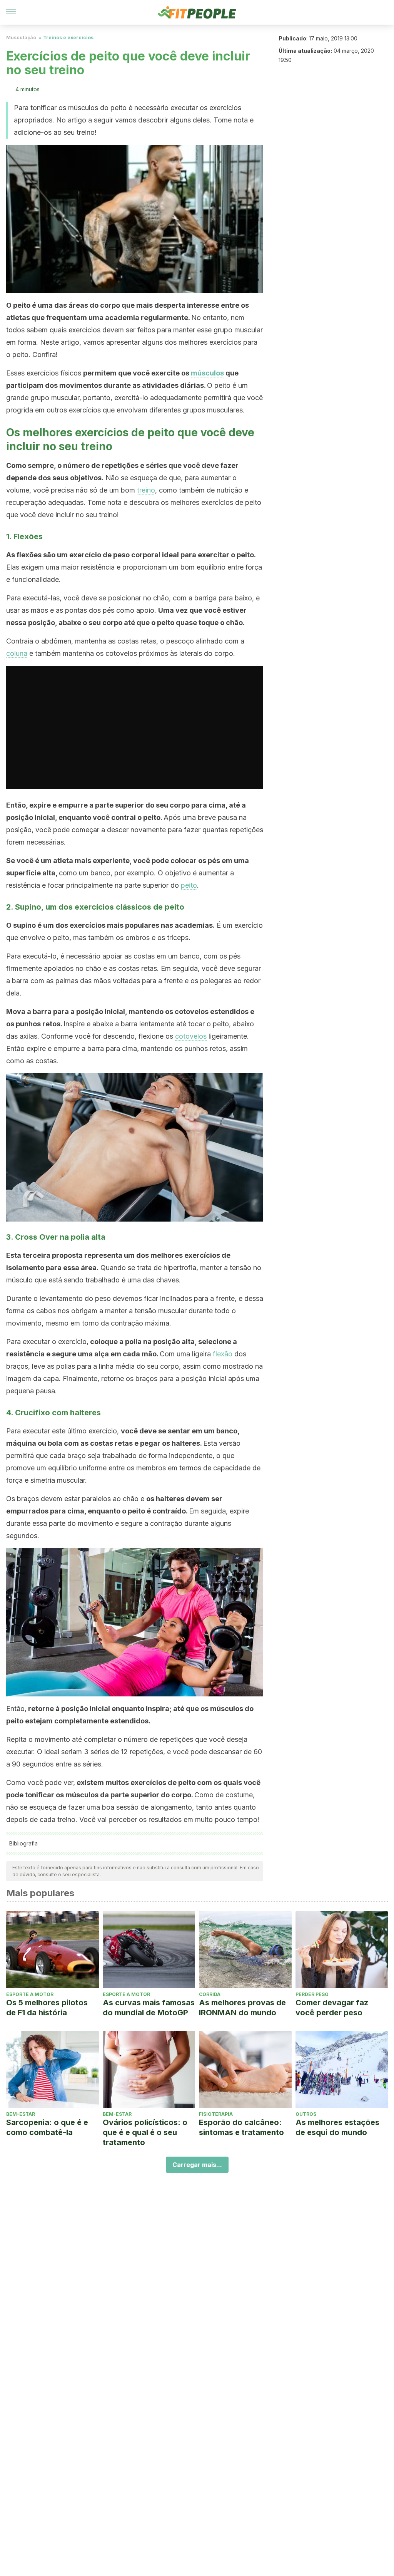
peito (189, 885)
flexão (223, 1354)
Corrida (210, 1994)
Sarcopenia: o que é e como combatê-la (47, 2127)
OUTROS (306, 2114)
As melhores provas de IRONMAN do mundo (242, 2008)
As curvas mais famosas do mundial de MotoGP (149, 2008)
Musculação (21, 38)
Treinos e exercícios (68, 38)
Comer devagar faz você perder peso (332, 2008)
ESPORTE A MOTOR (30, 1994)
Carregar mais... (197, 2165)
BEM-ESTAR (21, 2114)
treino (146, 490)
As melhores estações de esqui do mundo (337, 2127)
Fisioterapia (216, 2114)
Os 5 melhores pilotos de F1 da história (47, 2008)
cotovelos (191, 1036)
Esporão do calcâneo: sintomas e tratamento (241, 2127)
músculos (207, 373)
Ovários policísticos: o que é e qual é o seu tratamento (145, 2132)
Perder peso (312, 1994)
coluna (17, 653)
